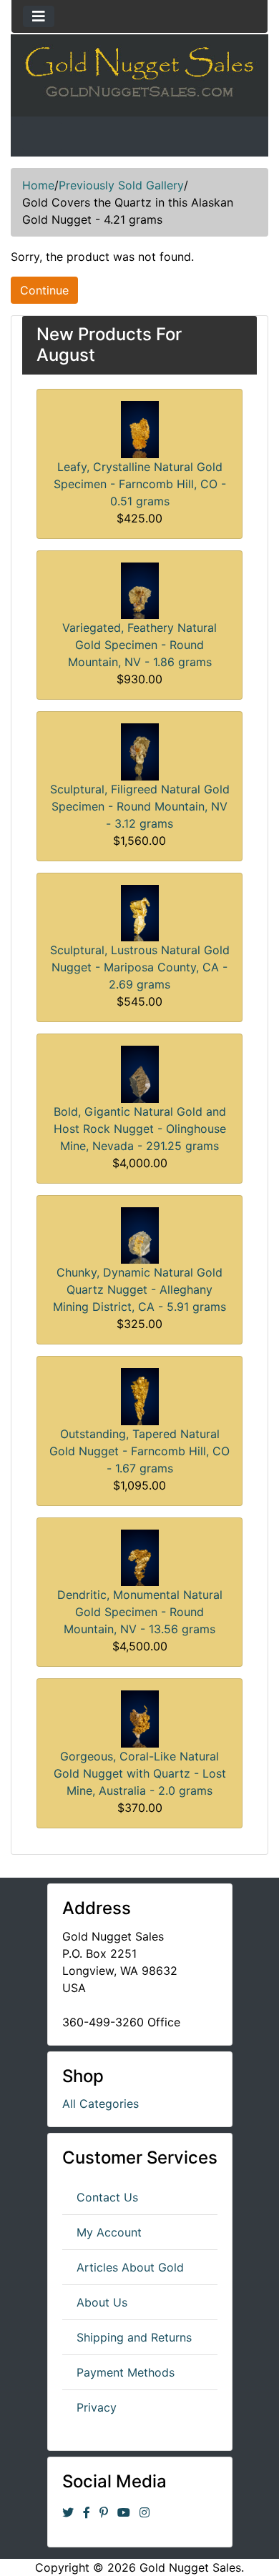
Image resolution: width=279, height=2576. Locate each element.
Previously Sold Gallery (121, 185)
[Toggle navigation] (39, 16)
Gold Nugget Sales (190, 2567)
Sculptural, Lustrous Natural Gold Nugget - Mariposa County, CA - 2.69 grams (140, 967)
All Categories (101, 2104)
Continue (44, 290)
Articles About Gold (130, 2267)
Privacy (97, 2407)
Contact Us (107, 2197)
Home (38, 185)
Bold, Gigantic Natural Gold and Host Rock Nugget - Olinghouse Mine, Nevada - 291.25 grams (140, 1129)
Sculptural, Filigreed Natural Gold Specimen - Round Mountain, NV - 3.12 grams (140, 806)
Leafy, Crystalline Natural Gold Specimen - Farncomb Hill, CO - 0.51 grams (140, 484)
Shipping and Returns (134, 2337)
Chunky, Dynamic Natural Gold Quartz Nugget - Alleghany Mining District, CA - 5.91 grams (139, 1289)
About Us (102, 2302)
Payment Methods (126, 2372)
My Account (109, 2232)
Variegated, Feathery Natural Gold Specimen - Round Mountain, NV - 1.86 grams (139, 645)
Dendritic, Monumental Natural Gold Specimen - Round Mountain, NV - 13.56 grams (140, 1612)
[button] (235, 2534)
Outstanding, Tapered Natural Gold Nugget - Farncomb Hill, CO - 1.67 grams (139, 1451)
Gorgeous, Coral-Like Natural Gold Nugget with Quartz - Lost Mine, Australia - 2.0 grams (140, 1773)
